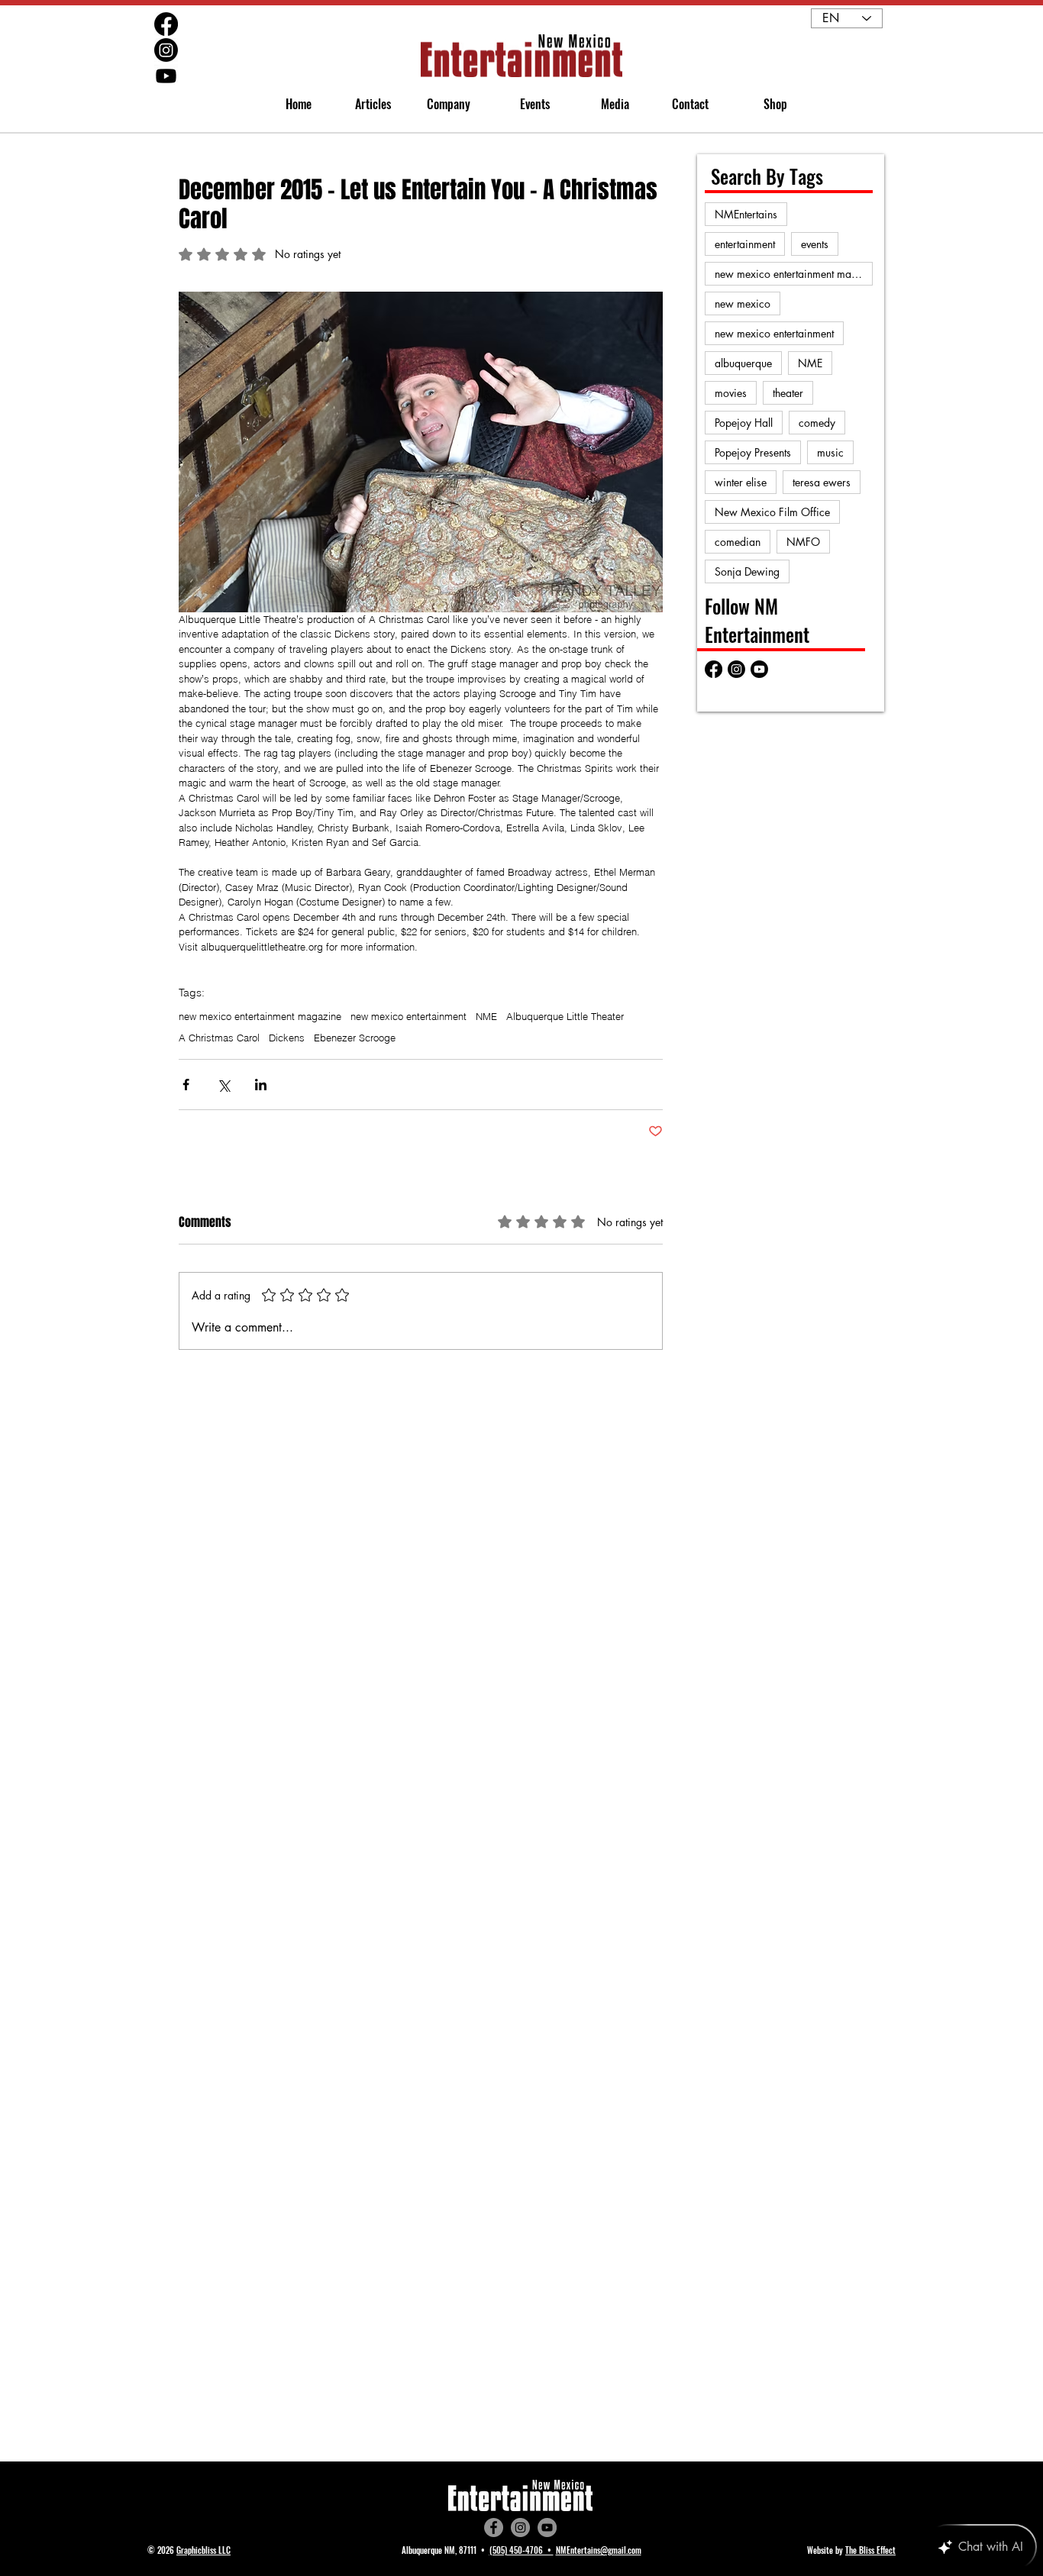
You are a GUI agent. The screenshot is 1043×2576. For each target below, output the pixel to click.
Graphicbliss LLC (203, 2550)
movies (731, 393)
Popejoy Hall (744, 423)
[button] (442, 104)
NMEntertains (746, 214)
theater (788, 393)
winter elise (741, 482)
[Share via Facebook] (186, 1085)
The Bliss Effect (870, 2550)
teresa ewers (822, 482)
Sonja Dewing (747, 571)
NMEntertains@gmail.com (599, 2550)
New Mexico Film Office (772, 512)
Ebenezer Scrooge (355, 1038)
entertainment (745, 244)
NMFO (803, 542)
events (815, 244)
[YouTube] (547, 2528)
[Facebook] (494, 2528)
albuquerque (743, 363)
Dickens (287, 1038)
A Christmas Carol (219, 1038)
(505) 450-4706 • (521, 2550)
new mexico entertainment (408, 1016)
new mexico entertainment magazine (260, 1016)
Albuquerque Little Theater (565, 1016)
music (830, 452)
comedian (738, 542)
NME (486, 1016)
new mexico (743, 303)
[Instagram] (520, 2528)
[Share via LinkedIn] (261, 1085)
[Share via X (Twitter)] (223, 1085)
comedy (817, 423)
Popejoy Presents (753, 452)
